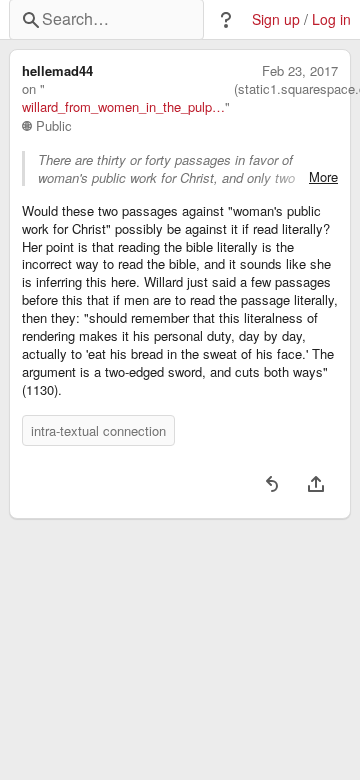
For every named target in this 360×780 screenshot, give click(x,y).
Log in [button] (331, 19)
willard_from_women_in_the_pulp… (123, 107)
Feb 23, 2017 (300, 71)
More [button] (323, 177)
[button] (226, 20)
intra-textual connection (98, 430)
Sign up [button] (276, 19)
